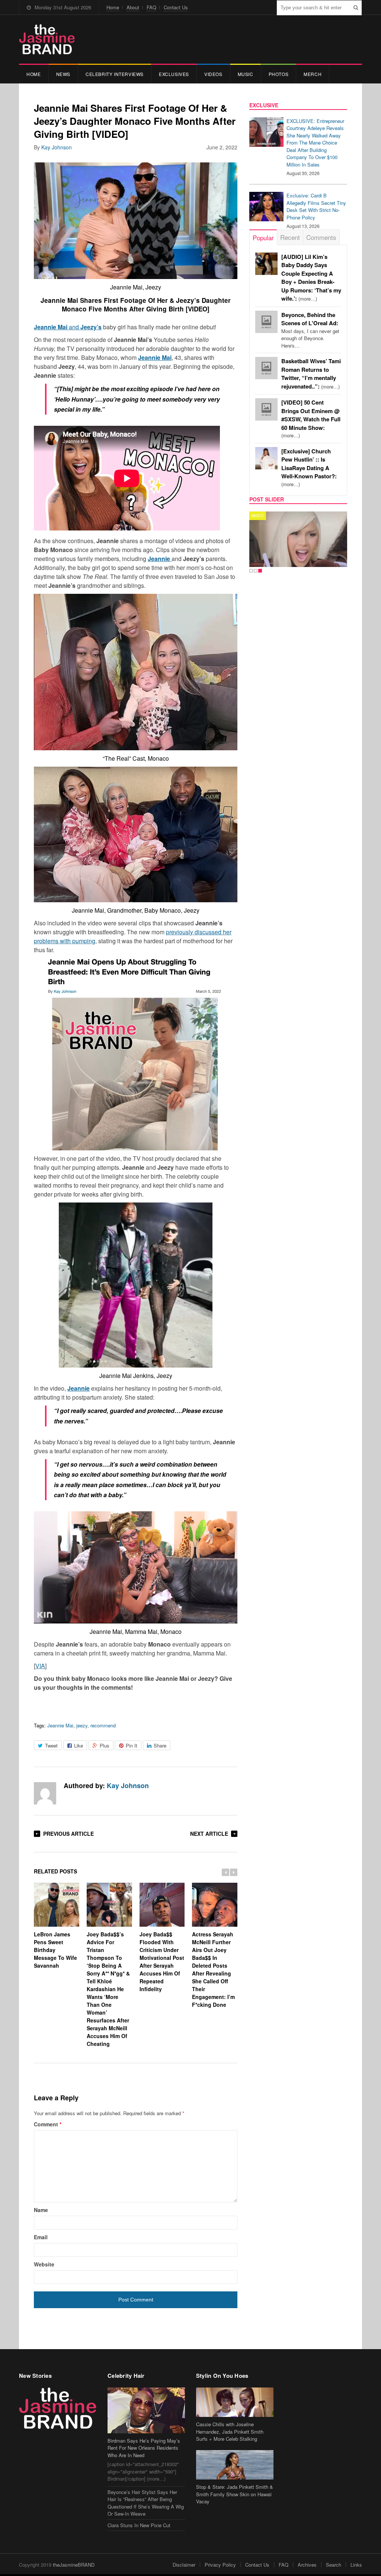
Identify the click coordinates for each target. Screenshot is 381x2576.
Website (44, 2264)
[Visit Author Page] (45, 1793)
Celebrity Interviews (115, 74)
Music (246, 74)
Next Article (209, 1834)
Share (160, 1745)
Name (41, 2210)
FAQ (151, 7)
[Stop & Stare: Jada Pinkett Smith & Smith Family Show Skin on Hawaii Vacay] (235, 2465)
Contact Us (176, 7)
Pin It (132, 1745)
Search (334, 2565)
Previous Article (68, 1834)
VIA (40, 1666)
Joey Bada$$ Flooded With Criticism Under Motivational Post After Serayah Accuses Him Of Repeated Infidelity (162, 1962)
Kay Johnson (57, 147)
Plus (105, 1745)
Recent (290, 237)
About (133, 7)
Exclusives (174, 74)
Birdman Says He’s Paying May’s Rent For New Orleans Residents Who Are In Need (144, 2448)
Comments (321, 237)
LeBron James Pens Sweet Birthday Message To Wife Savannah (55, 1950)
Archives (307, 2565)
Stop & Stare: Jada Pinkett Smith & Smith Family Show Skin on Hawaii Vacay (235, 2494)
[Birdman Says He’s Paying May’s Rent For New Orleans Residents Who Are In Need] (146, 2410)
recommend (103, 1725)
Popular (263, 237)
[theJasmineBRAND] (47, 39)
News (63, 74)
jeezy (82, 1725)
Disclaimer (184, 2565)
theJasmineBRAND (74, 2565)
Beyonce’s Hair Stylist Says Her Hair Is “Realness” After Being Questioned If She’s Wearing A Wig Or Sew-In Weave (146, 2503)
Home (113, 7)
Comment (48, 2124)
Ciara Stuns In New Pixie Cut (139, 2525)
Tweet (51, 1745)
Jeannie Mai (60, 1725)
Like (79, 1745)
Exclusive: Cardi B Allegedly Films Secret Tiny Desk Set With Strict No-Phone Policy (316, 206)
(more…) (311, 419)
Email (41, 2237)
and (68, 327)
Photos (279, 74)
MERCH (313, 74)
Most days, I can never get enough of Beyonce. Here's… (310, 330)
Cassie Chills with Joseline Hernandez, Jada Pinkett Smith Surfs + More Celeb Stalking (230, 2431)
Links (356, 2565)
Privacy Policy (220, 2565)
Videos (213, 74)
